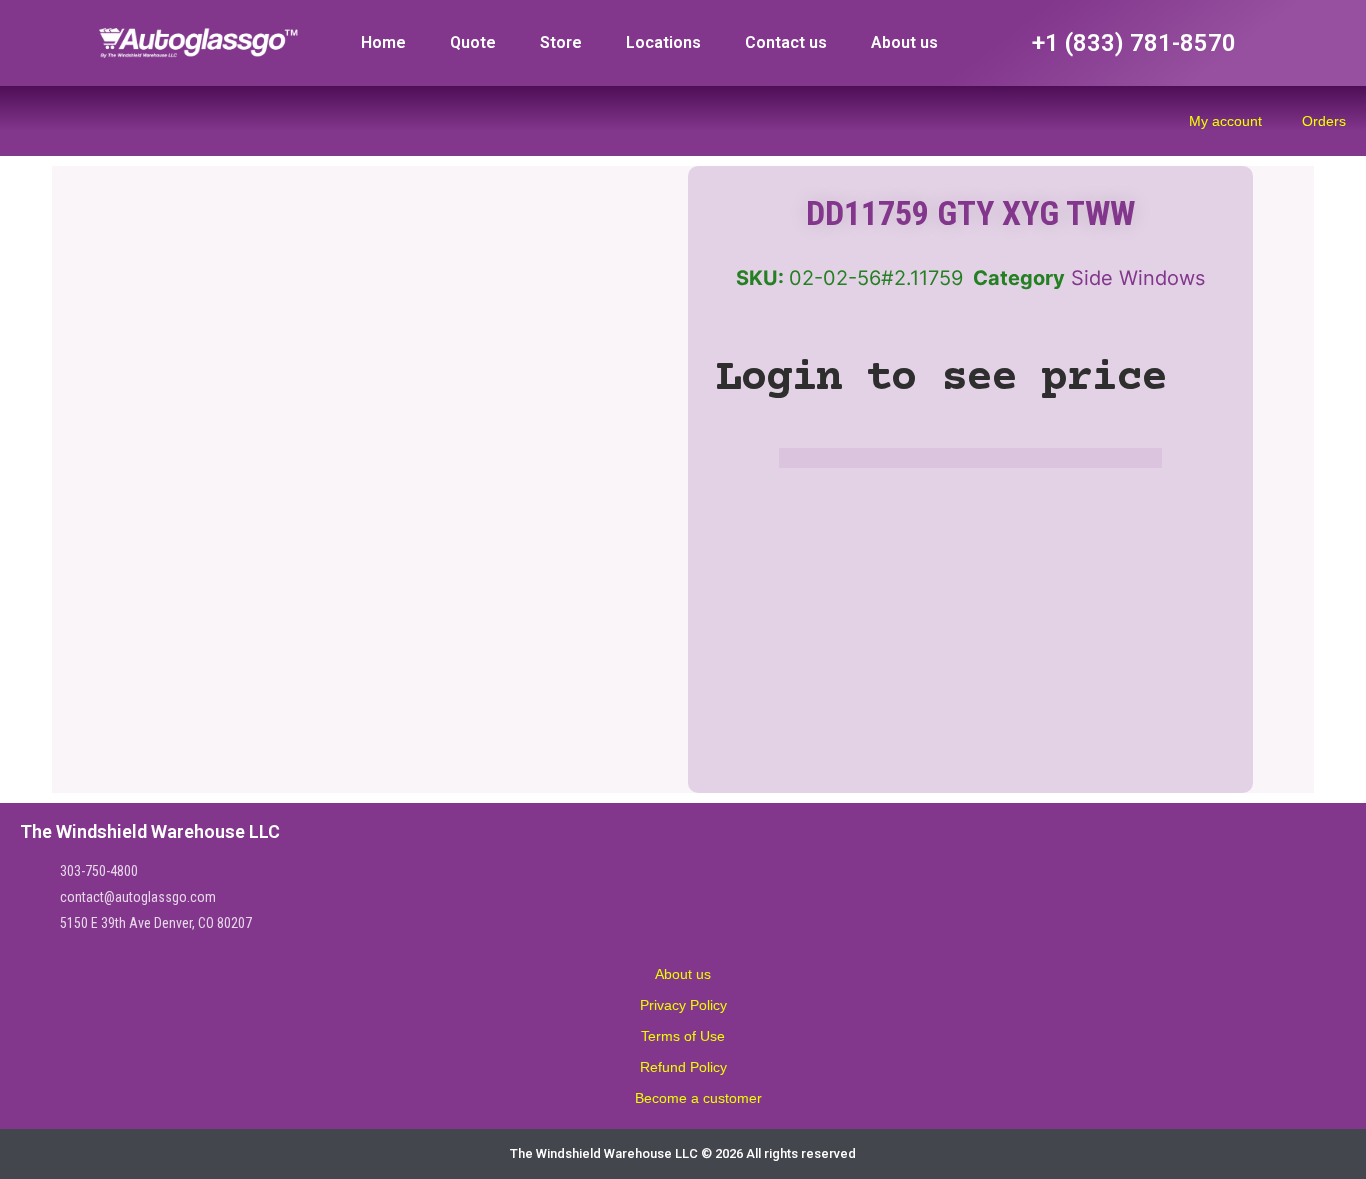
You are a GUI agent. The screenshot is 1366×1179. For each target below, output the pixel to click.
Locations (663, 42)
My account (1225, 121)
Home (383, 42)
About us (904, 42)
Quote (473, 42)
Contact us (786, 42)
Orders (1324, 121)
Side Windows (1138, 278)
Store (561, 42)
